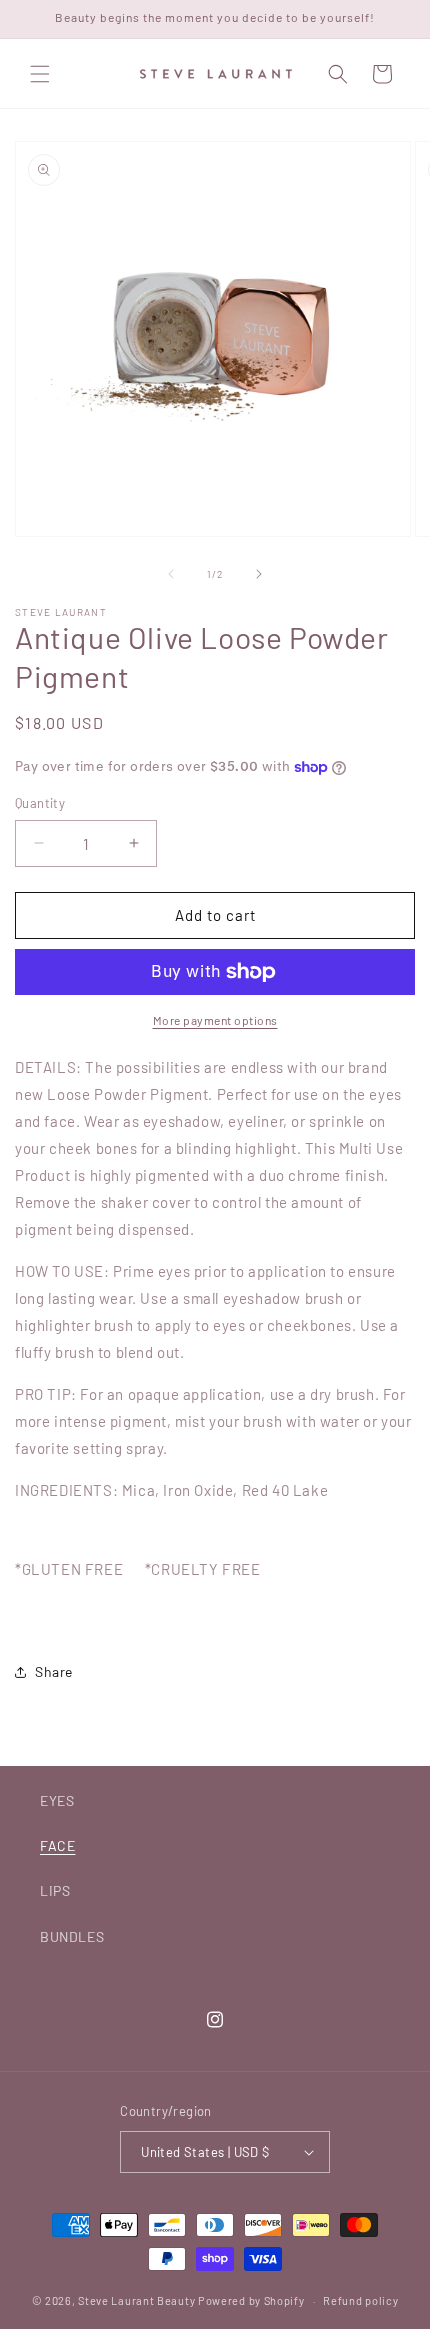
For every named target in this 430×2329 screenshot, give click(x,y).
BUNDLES (72, 1936)
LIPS (55, 1890)
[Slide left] (171, 574)
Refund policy (360, 2300)
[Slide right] (259, 574)
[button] (40, 74)
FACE (57, 1845)
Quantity (40, 803)
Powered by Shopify (251, 2300)
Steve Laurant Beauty (136, 2300)
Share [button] (54, 1671)
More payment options (215, 1020)
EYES (57, 1800)
